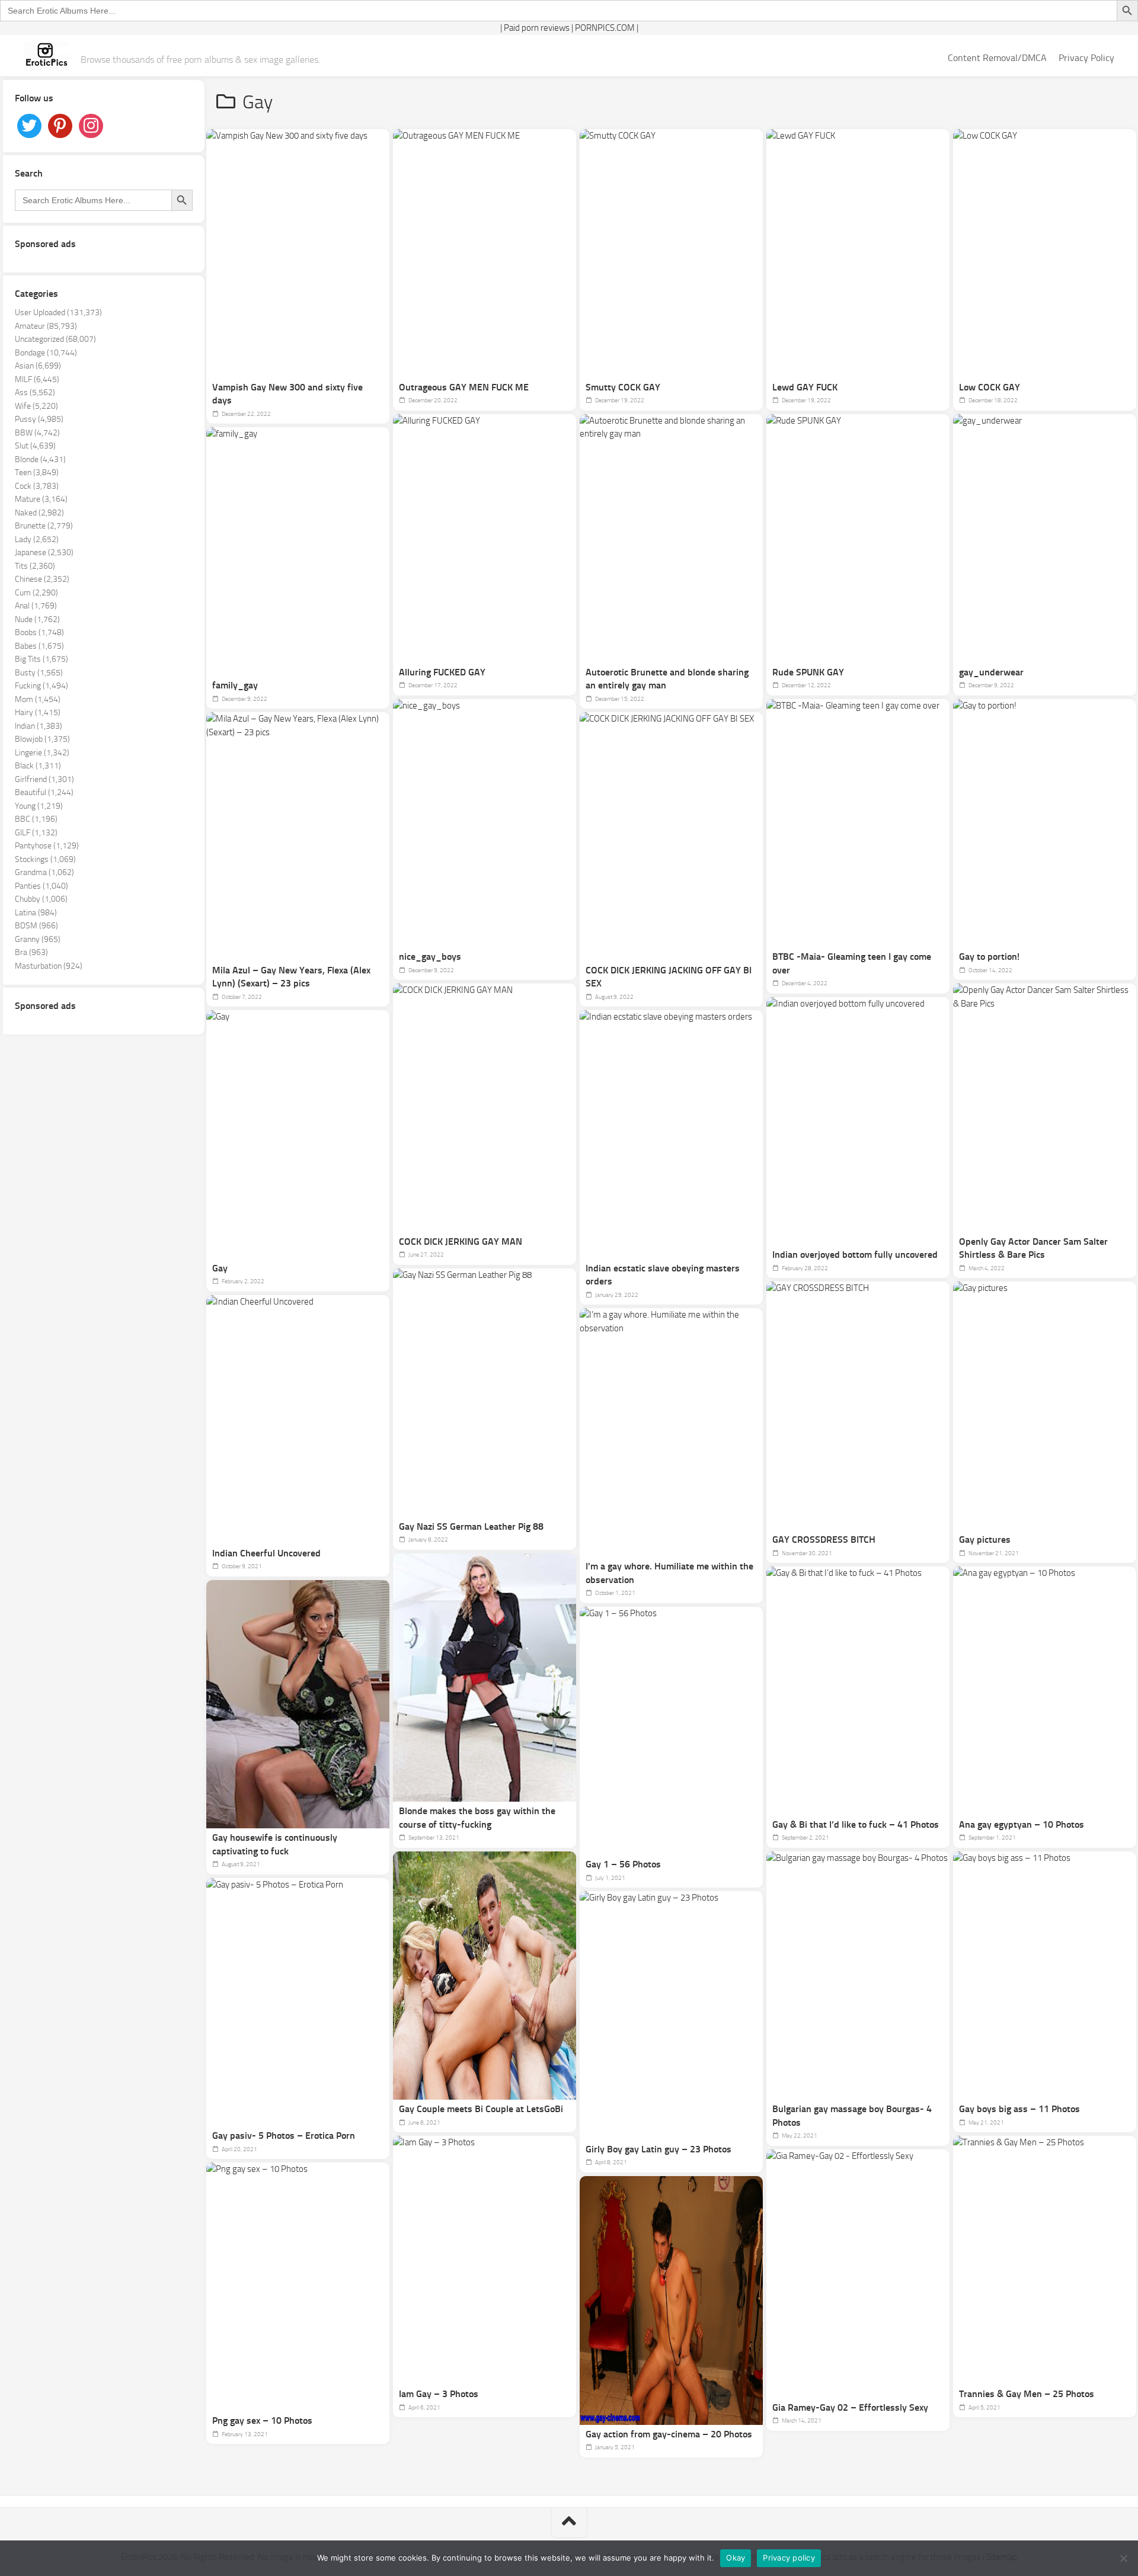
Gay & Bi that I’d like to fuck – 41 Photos (856, 1824)
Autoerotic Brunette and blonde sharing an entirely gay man (667, 679)
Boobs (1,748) (39, 632)
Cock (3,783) (37, 486)
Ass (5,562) (35, 393)
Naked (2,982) (39, 513)
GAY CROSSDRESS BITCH (824, 1539)
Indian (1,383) (39, 726)
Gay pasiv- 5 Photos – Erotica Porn (284, 2136)
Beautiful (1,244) (44, 792)
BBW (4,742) (37, 433)
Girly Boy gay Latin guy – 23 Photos (658, 2149)
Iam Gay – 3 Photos (439, 2394)
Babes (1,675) (39, 646)
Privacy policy (789, 2558)
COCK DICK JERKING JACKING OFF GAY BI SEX (669, 977)
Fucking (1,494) (41, 686)
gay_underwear (991, 672)
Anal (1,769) (36, 606)
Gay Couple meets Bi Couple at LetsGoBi (481, 2109)
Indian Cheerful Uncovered (266, 1553)
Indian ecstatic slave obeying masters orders (663, 1275)
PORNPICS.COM (605, 28)
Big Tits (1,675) (41, 659)
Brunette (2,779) (44, 526)
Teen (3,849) (37, 472)
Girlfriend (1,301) (44, 779)
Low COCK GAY (990, 387)
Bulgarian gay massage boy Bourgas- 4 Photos (852, 2116)
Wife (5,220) (36, 406)
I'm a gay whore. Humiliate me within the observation (669, 1573)
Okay (736, 2558)
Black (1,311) (38, 766)
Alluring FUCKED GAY (442, 672)
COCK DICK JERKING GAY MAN (461, 1241)
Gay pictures (985, 1539)
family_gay (235, 685)
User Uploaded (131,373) (58, 313)
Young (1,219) (39, 806)
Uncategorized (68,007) (55, 339)
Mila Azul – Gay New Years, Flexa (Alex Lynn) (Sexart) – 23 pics (291, 977)
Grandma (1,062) (44, 872)
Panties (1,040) (41, 886)
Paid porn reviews (537, 28)
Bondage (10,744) (46, 353)
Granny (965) (38, 939)
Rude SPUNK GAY (808, 672)
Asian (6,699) (38, 366)
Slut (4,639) (35, 446)
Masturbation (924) (49, 966)
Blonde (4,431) (40, 459)
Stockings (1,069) (45, 859)
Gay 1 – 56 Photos (623, 1864)
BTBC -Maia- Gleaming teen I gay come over (852, 963)
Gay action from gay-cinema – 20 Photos (669, 2434)
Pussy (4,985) (39, 419)
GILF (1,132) (36, 833)
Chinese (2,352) (42, 579)
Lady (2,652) (37, 539)
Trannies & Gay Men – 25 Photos (1027, 2394)
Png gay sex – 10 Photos (262, 2420)
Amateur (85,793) (46, 326)
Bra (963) (31, 952)
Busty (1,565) (39, 673)
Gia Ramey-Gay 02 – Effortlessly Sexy (850, 2407)
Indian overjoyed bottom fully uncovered (855, 1255)
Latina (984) (36, 913)
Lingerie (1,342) (42, 753)
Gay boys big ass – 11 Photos (1019, 2109)
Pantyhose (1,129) (47, 846)
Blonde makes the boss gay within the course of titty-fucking (477, 1818)
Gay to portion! (989, 957)
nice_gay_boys (430, 957)
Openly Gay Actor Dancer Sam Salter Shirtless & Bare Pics (1033, 1248)
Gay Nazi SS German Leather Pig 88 (471, 1526)
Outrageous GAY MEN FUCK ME (464, 387)
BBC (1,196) (36, 819)
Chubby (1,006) (41, 899)
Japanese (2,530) (44, 552)
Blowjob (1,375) (42, 739)
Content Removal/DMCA (997, 58)
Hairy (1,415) (38, 712)
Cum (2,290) (36, 593)
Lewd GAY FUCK (805, 387)
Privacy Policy (1086, 58)
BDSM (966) (36, 926)
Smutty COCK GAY (623, 387)
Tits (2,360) (35, 566)
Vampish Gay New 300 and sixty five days (287, 394)
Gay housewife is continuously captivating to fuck (275, 1844)
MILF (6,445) (37, 379)
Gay (220, 1268)
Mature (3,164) (41, 499)
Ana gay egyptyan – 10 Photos (1022, 1824)
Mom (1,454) (38, 699)
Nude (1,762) (37, 619)
